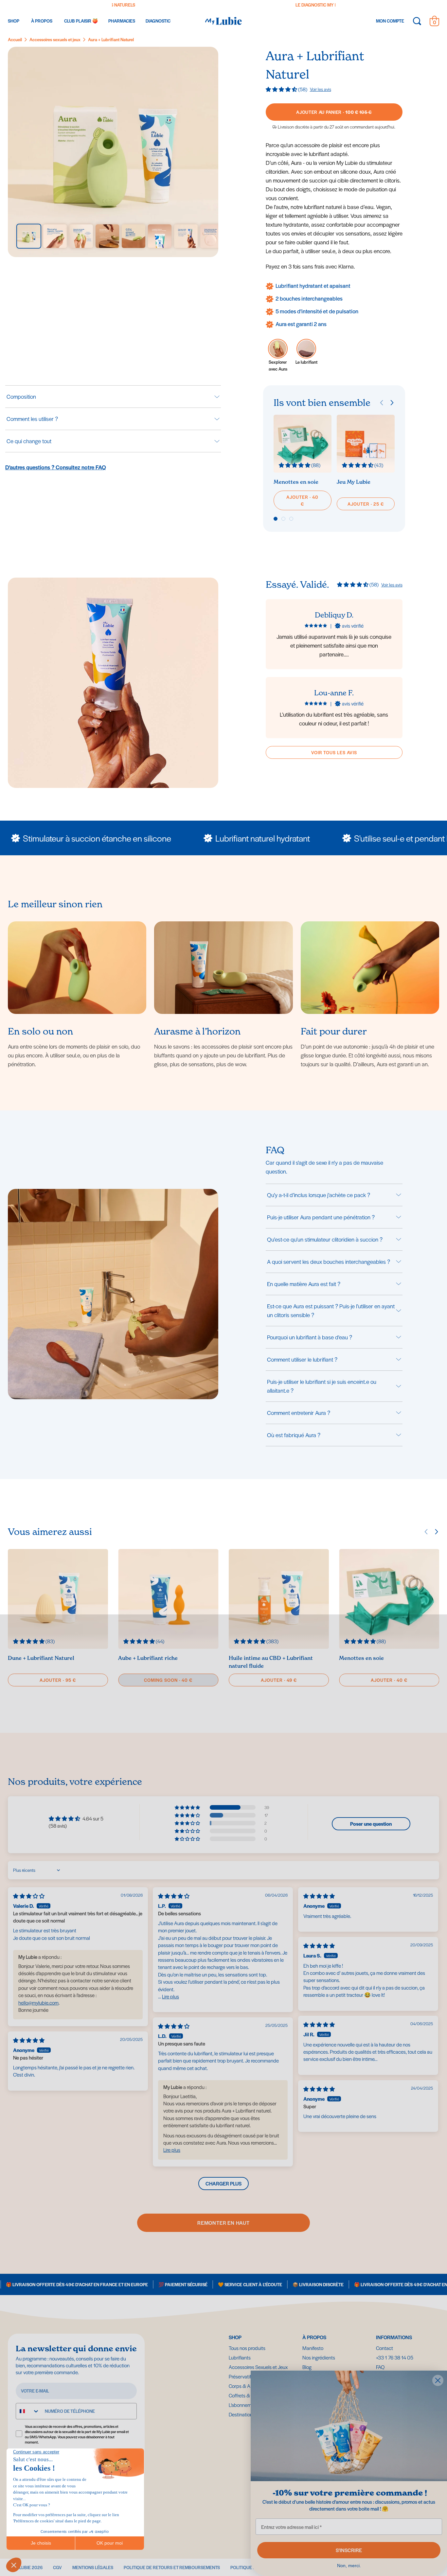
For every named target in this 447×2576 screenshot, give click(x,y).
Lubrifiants (240, 2357)
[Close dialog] (438, 2380)
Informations (394, 2337)
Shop (235, 2337)
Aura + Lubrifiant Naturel (111, 39)
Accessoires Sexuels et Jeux (258, 2367)
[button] (282, 89)
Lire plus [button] (170, 1996)
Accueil (15, 39)
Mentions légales (93, 2567)
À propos (314, 2337)
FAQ (380, 2367)
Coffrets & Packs (246, 2395)
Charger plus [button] (223, 2183)
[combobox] (28, 2411)
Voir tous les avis (334, 752)
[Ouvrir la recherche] (417, 21)
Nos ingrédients (319, 2357)
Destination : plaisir (248, 2414)
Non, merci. (349, 2566)
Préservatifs (241, 2376)
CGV (57, 2567)
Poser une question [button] (371, 1824)
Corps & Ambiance (249, 2386)
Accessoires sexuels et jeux (55, 39)
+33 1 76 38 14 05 (395, 2357)
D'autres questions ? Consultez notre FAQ (56, 467)
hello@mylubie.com (38, 2002)
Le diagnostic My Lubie (125, 5)
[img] (29, 1896)
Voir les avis (321, 89)
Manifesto (313, 2348)
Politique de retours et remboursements (172, 2567)
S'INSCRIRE (349, 2550)
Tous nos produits (247, 2348)
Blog (307, 2367)
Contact (384, 2348)
